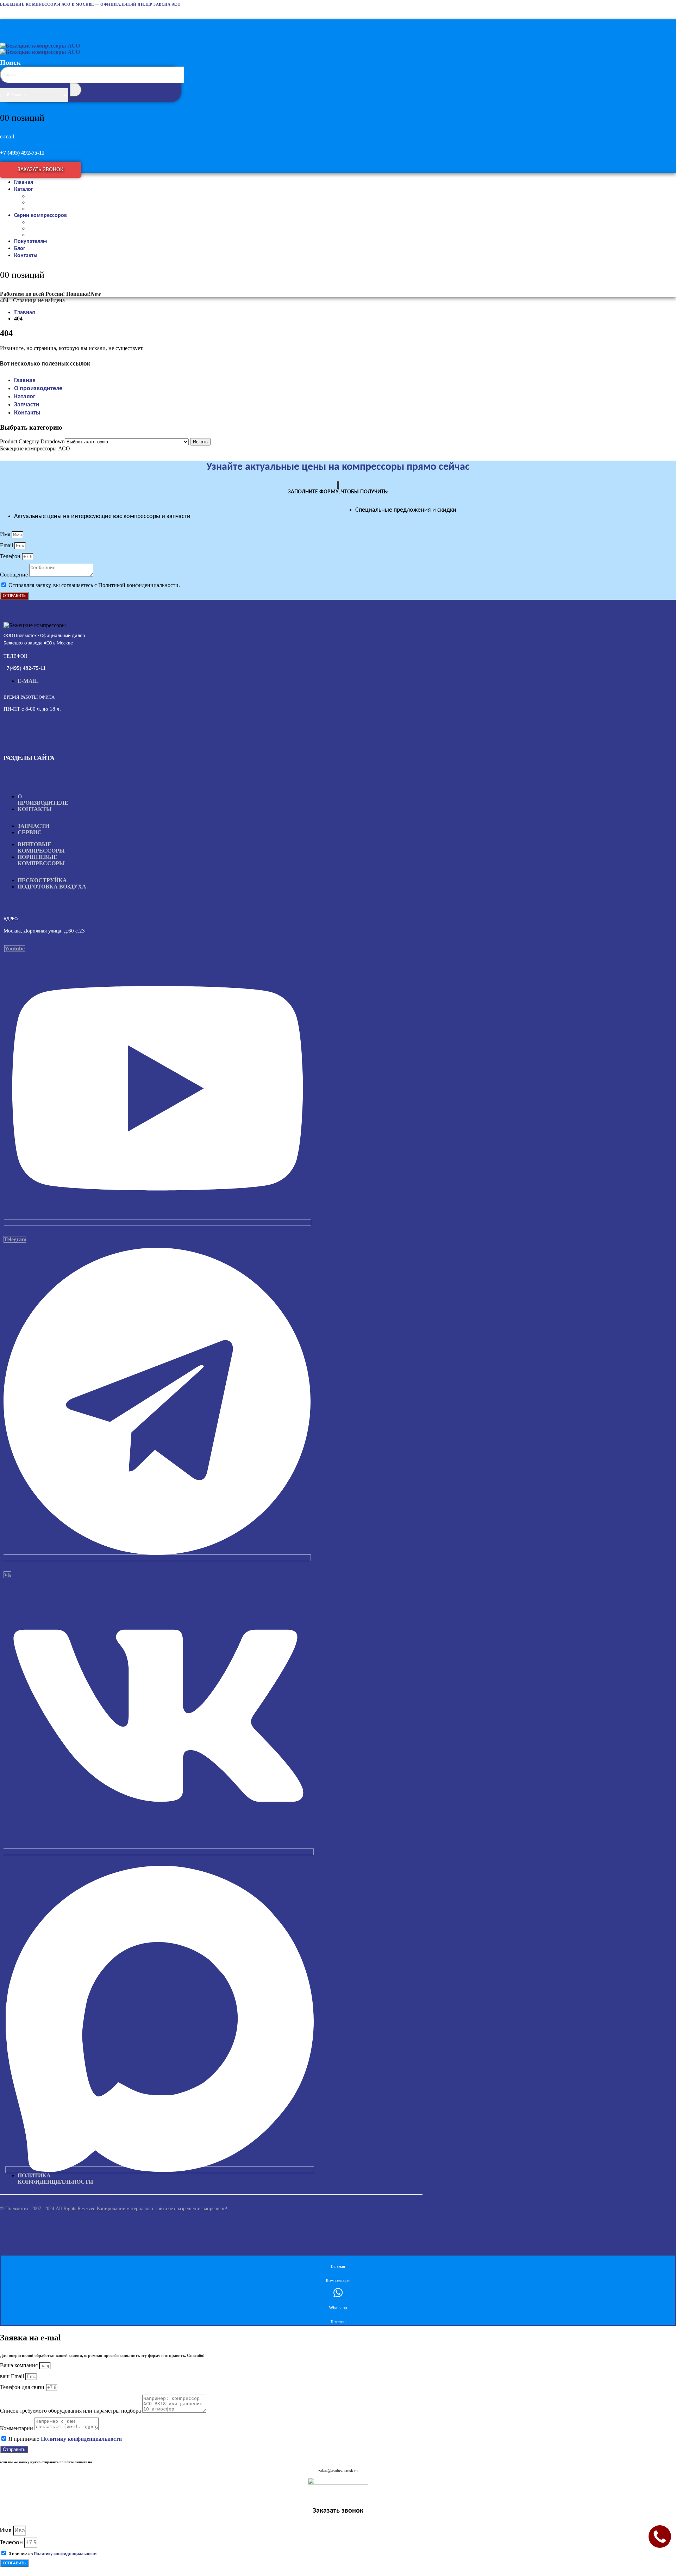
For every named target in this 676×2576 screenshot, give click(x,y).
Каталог (24, 189)
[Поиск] (76, 90)
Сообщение (15, 575)
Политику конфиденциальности (81, 2439)
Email (7, 545)
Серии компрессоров (40, 216)
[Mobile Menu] (7, 24)
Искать (200, 442)
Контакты (26, 256)
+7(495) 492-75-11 (25, 668)
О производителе (38, 389)
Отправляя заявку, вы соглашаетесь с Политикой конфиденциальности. (94, 585)
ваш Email (13, 2376)
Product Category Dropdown (32, 441)
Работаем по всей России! (32, 294)
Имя (6, 534)
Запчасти (27, 405)
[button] (92, 92)
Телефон (11, 556)
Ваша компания (20, 2365)
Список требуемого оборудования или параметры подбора (71, 2411)
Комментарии (17, 2428)
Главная (25, 381)
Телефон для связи (23, 2387)
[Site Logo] (40, 49)
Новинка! (84, 294)
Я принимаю (65, 2439)
